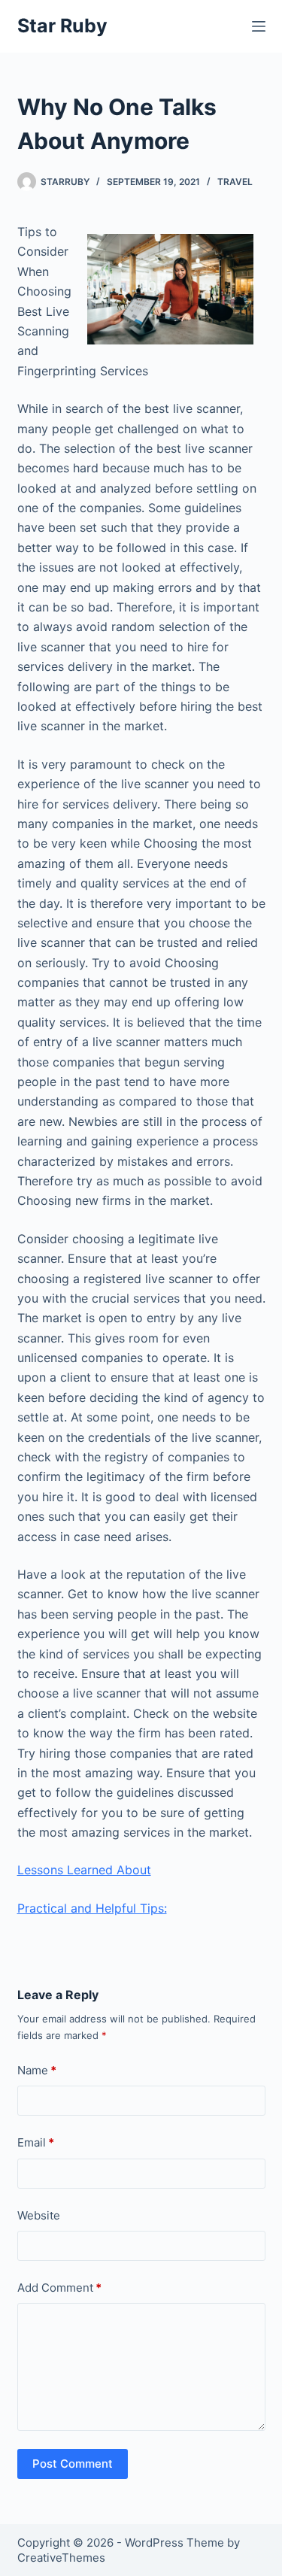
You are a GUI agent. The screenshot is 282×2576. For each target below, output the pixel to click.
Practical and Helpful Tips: (92, 1908)
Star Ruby (62, 26)
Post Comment (73, 2464)
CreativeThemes (61, 2558)
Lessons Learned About (84, 1870)
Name (37, 2070)
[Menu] (259, 26)
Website (39, 2215)
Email (36, 2142)
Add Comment (59, 2288)
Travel (235, 182)
